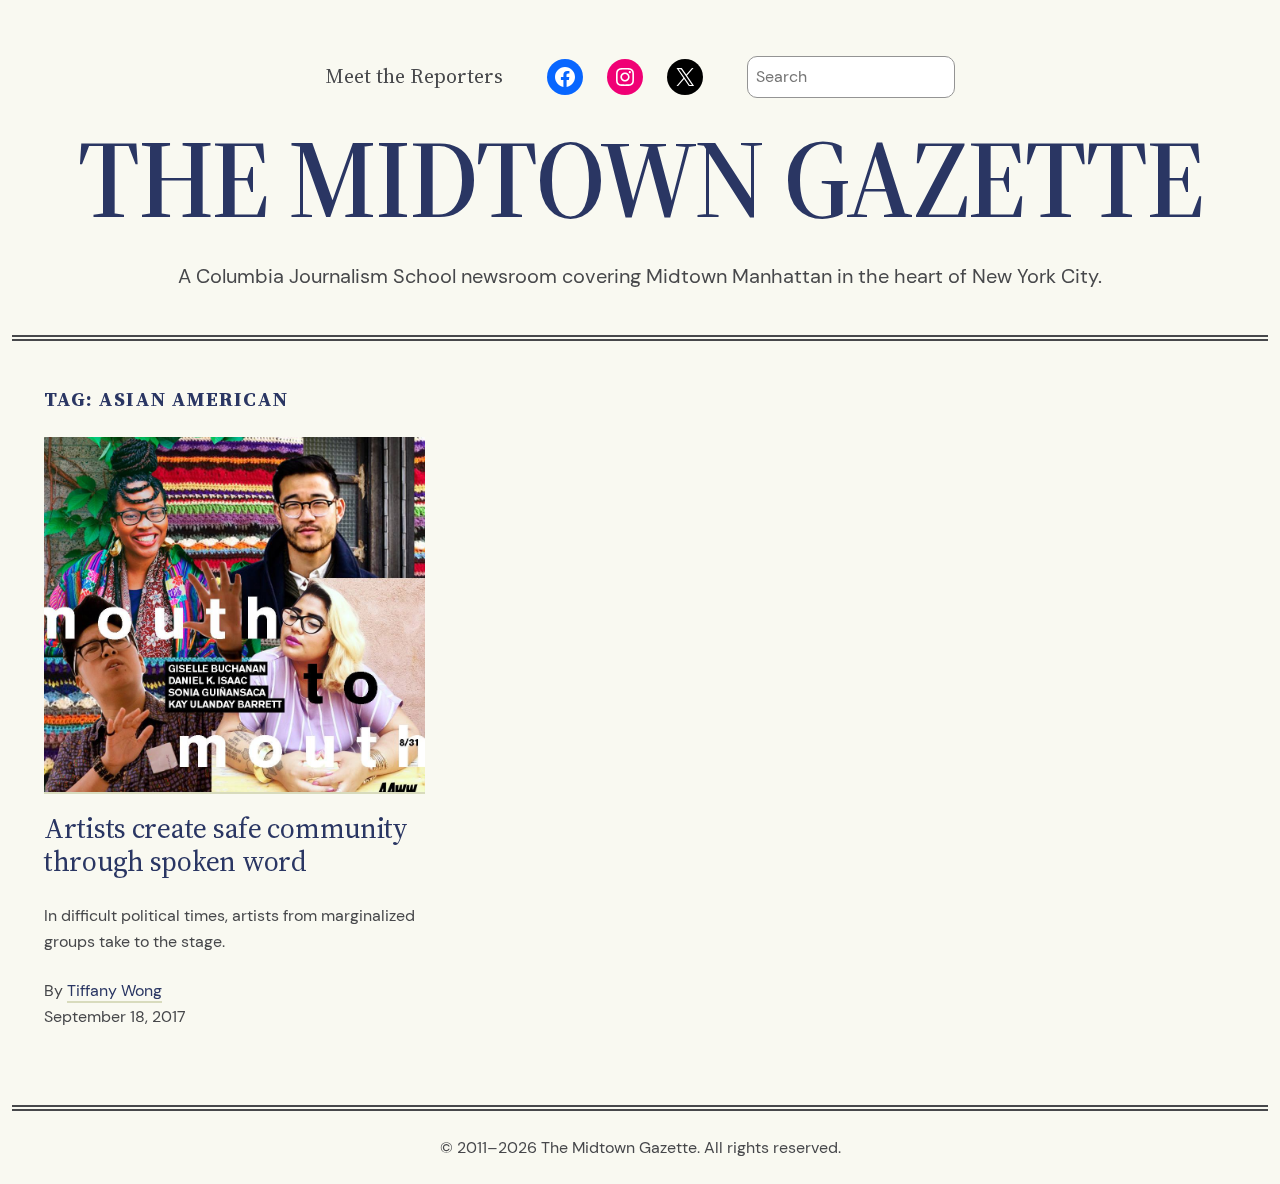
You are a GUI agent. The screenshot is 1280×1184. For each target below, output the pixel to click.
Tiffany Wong (114, 990)
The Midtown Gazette (640, 178)
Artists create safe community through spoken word (226, 845)
